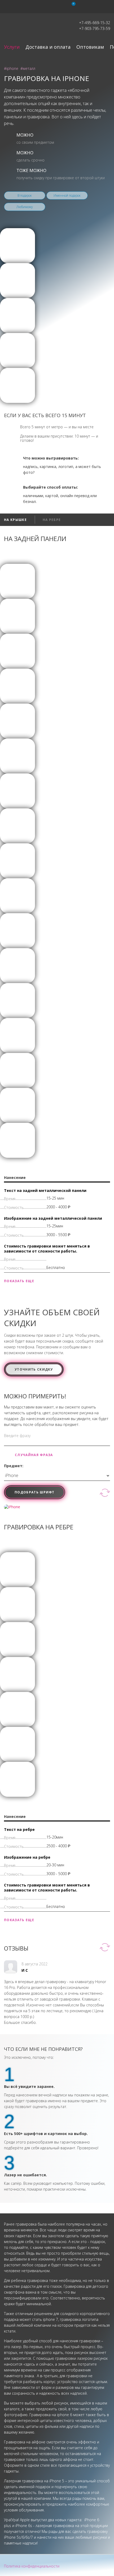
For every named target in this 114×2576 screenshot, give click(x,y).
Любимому (25, 207)
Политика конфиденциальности (32, 2566)
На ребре (52, 520)
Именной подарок (67, 195)
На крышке (15, 520)
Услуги (12, 47)
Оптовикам (90, 47)
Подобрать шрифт (35, 1492)
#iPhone (11, 68)
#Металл (28, 68)
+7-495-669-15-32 (95, 23)
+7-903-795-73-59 (95, 28)
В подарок (25, 195)
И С (25, 1970)
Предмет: (14, 1466)
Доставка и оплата (48, 47)
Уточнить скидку (34, 1369)
